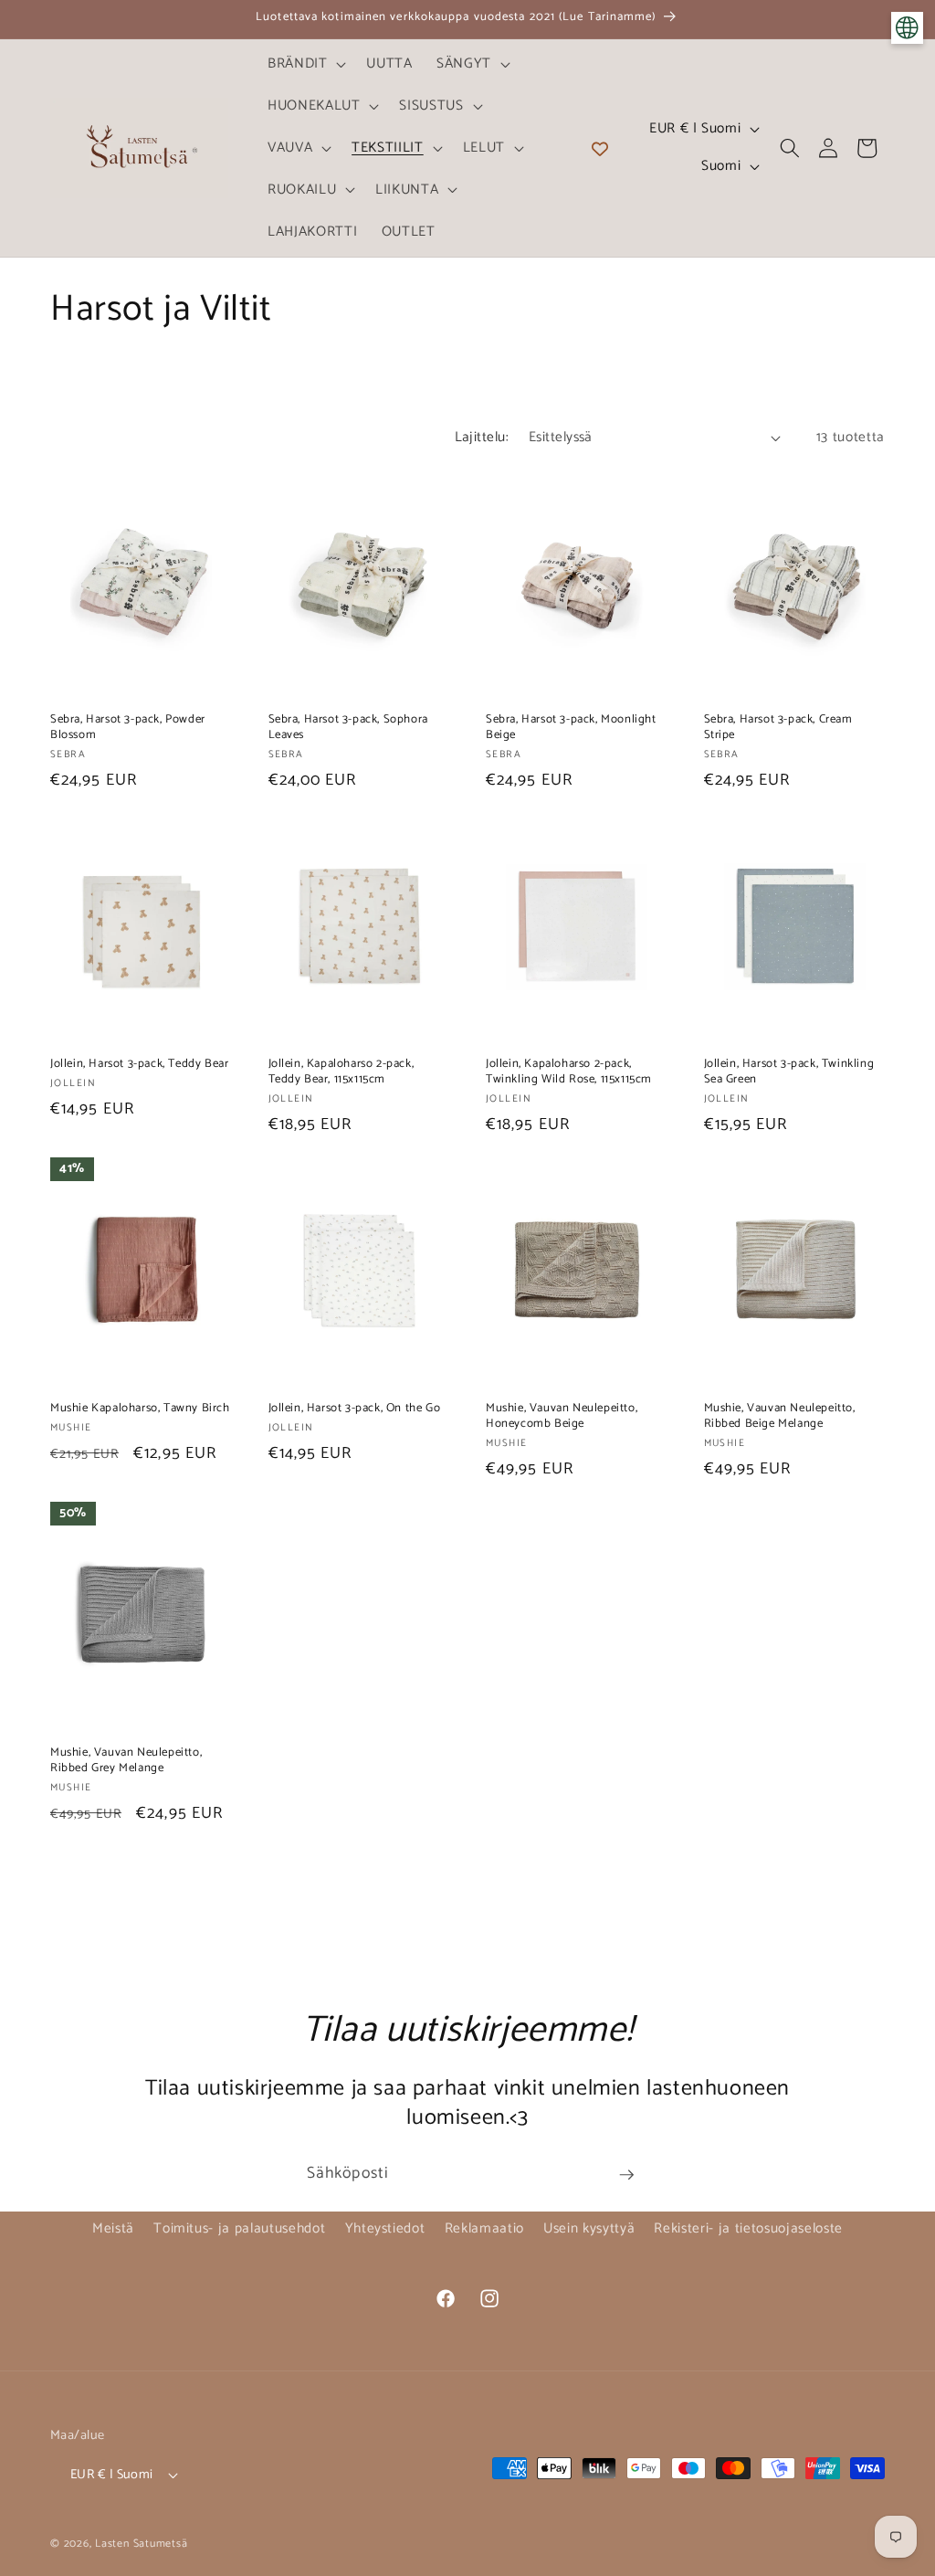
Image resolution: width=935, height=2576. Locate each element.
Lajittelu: (482, 437)
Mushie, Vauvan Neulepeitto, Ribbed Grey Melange (126, 1761)
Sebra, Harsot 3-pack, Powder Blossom (128, 728)
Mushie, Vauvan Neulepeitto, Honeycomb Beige (562, 1417)
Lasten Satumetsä (141, 2544)
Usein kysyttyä (589, 2228)
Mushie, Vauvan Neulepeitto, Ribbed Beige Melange (780, 1417)
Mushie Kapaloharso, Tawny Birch (140, 1409)
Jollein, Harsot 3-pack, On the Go (355, 1409)
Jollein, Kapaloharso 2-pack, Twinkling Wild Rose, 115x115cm (569, 1072)
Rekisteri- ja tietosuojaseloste (748, 2228)
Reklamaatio (484, 2228)
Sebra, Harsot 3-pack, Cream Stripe (778, 728)
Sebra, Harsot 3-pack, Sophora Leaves (348, 728)
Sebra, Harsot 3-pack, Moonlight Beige (571, 728)
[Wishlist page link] (600, 148)
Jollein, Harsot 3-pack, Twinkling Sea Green (789, 1072)
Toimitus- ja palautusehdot (239, 2228)
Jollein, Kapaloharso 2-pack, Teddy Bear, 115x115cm (341, 1072)
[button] (305, 64)
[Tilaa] (626, 2175)
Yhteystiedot (385, 2228)
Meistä (113, 2228)
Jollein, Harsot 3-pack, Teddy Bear (139, 1065)
